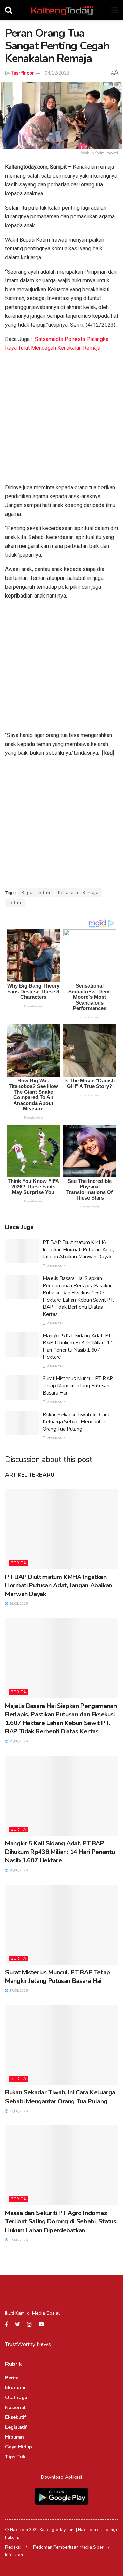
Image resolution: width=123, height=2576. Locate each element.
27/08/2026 (56, 1402)
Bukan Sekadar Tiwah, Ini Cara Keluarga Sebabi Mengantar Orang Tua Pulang (76, 1422)
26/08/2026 (56, 1438)
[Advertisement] (61, 419)
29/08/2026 (56, 1266)
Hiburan (15, 2437)
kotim (15, 903)
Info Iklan (14, 2555)
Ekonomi (15, 2388)
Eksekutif (16, 2417)
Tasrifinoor (23, 73)
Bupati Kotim (36, 893)
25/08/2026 (18, 2240)
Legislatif (16, 2427)
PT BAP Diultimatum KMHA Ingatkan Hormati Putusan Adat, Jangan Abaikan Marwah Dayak (78, 1250)
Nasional (15, 2407)
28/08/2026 (56, 1366)
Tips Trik (15, 2457)
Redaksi (13, 2547)
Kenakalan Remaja (78, 893)
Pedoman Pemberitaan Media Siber (68, 2547)
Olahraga (16, 2398)
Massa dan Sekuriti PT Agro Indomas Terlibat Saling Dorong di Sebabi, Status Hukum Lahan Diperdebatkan (61, 2221)
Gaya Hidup (19, 2447)
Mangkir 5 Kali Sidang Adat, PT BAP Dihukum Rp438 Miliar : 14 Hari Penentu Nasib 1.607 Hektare (78, 1346)
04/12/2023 (57, 73)
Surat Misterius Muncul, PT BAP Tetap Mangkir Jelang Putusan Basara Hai (78, 1386)
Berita (18, 1563)
